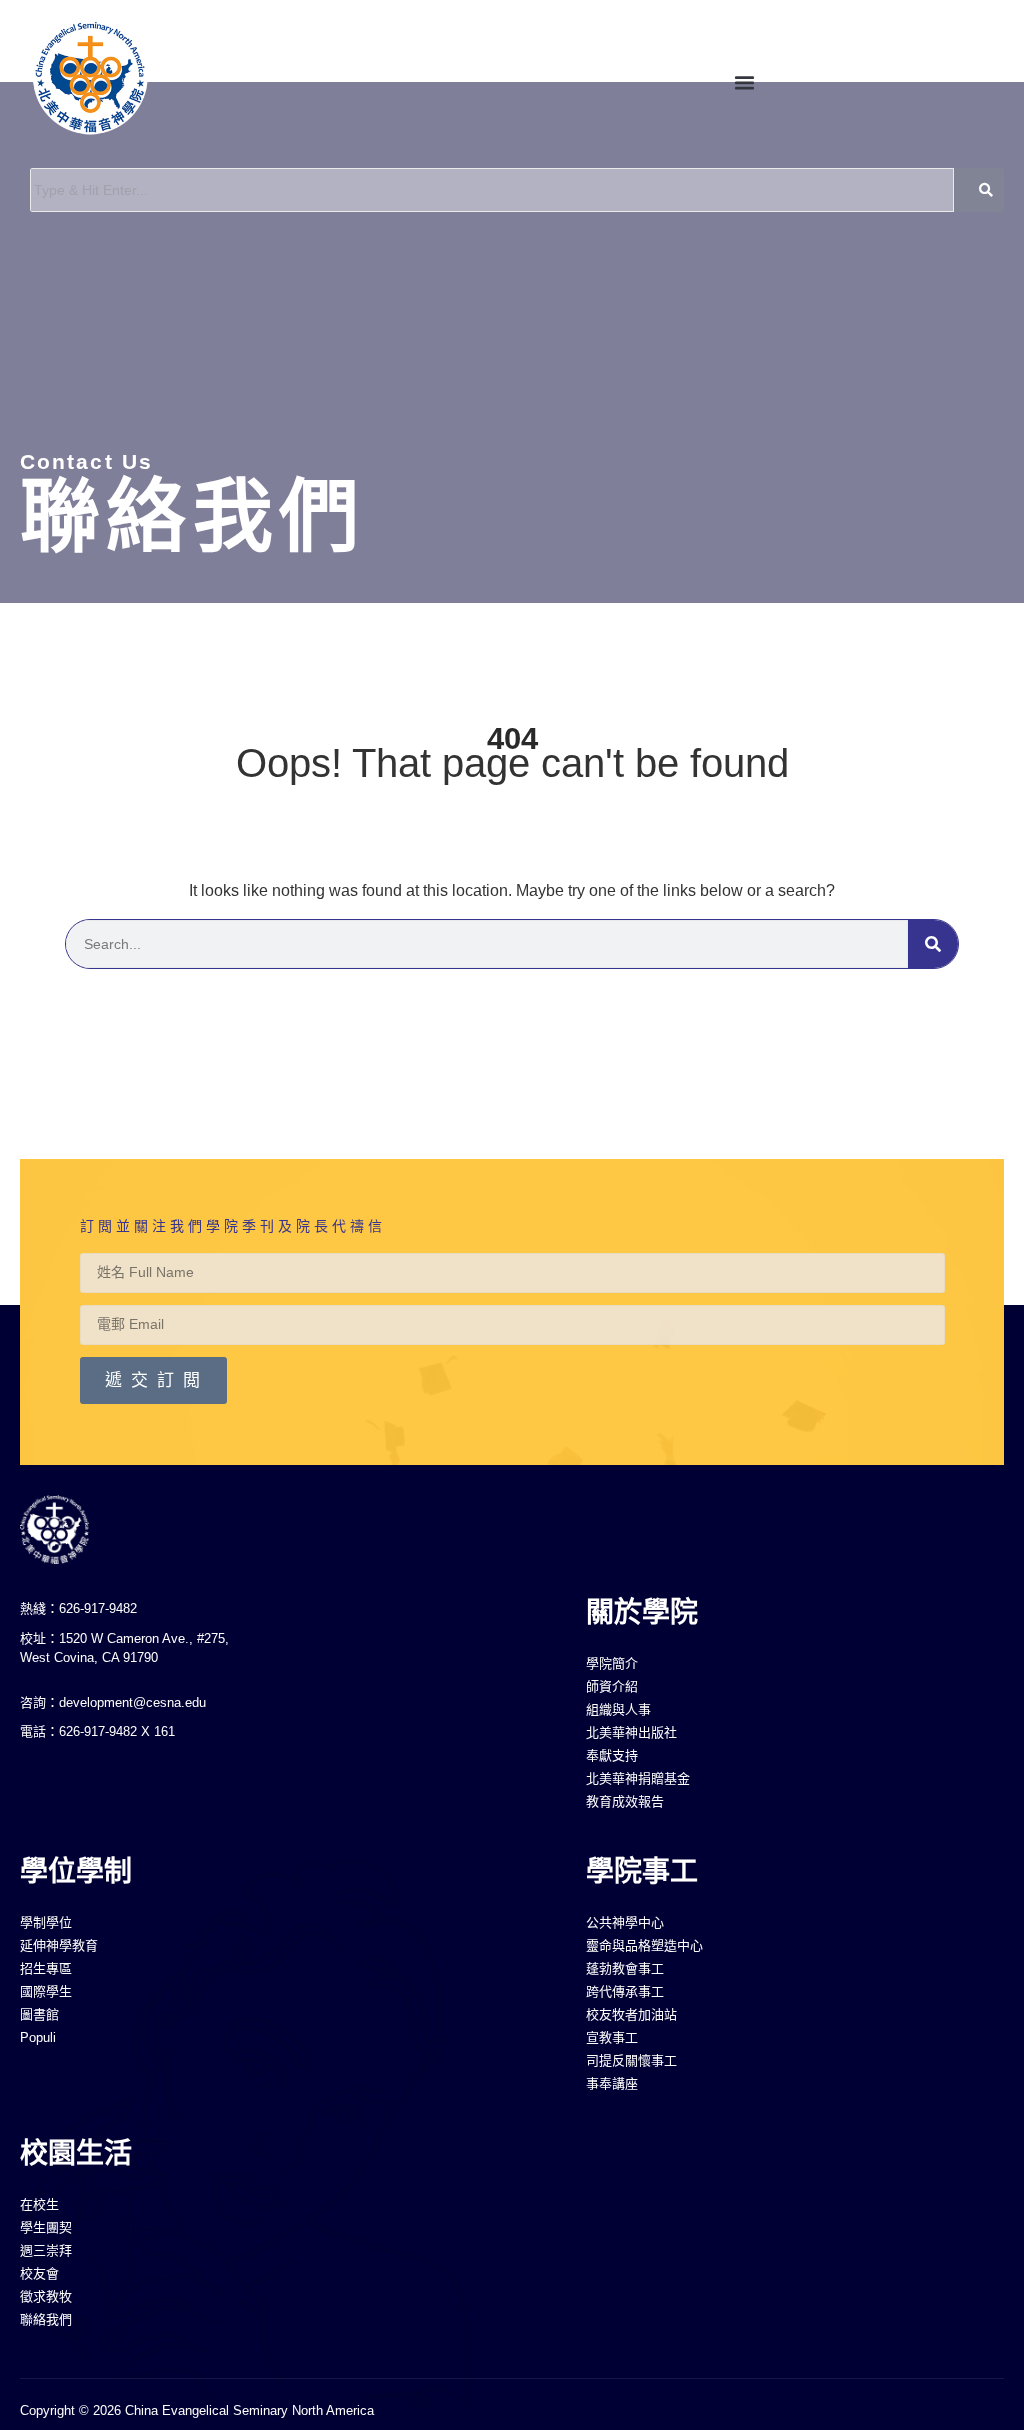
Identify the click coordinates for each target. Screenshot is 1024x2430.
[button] (744, 82)
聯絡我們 (192, 516)
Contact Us (86, 461)
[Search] (933, 944)
